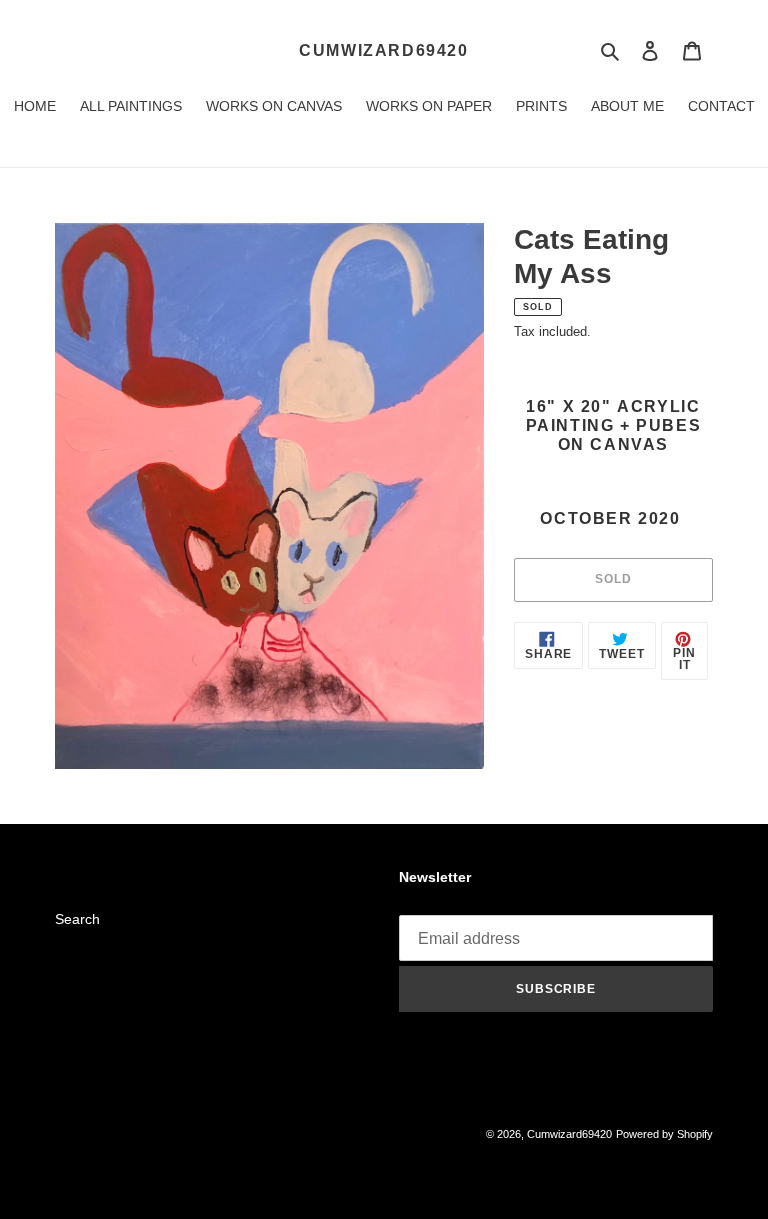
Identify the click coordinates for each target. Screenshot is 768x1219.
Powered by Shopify (664, 1134)
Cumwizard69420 (383, 50)
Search (77, 919)
